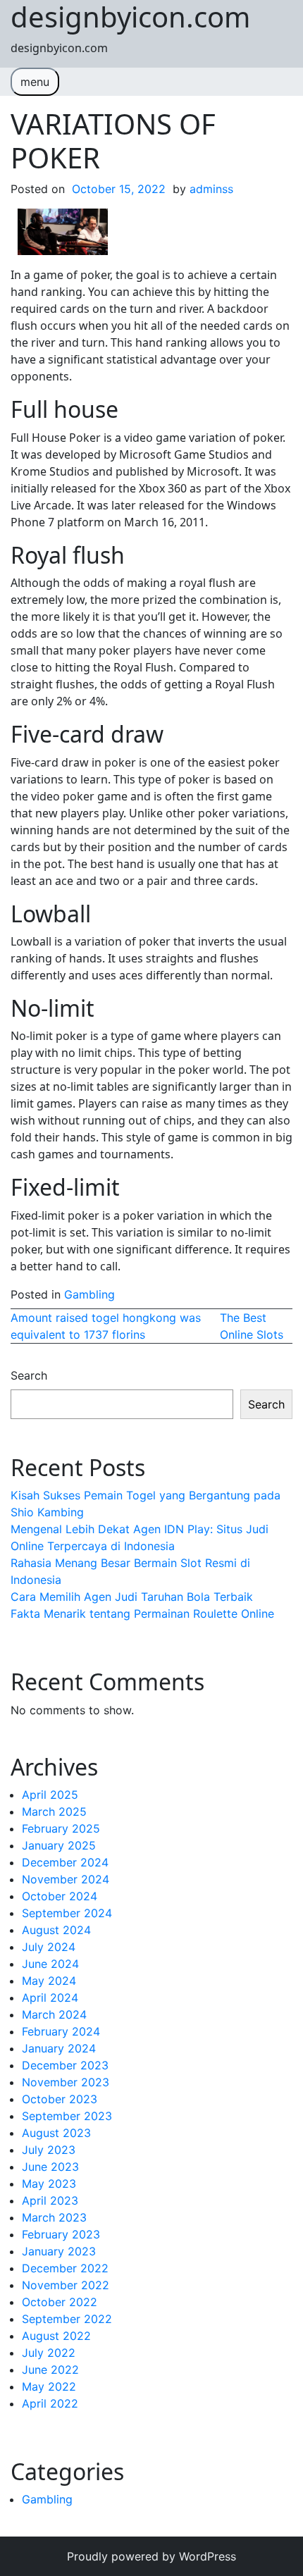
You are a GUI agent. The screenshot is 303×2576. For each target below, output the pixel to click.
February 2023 (61, 2234)
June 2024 (50, 1964)
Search (29, 1375)
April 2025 (50, 1795)
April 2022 (50, 2403)
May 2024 (49, 1981)
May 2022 (49, 2386)
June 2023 (50, 2167)
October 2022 (60, 2302)
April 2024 (50, 1998)
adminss (211, 189)
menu (35, 82)
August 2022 (56, 2336)
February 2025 (61, 1828)
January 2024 (59, 2048)
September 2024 (67, 1913)
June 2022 (50, 2370)
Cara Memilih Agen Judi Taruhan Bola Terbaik (132, 1597)
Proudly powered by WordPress (151, 2556)
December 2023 (65, 2065)
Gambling (89, 1294)
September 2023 (67, 2116)
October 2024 (60, 1896)
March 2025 (54, 1812)
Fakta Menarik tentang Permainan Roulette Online (142, 1614)
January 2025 (59, 1845)
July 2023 (49, 2150)
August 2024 (56, 1930)
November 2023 (66, 2082)
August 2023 (56, 2133)
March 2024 (54, 2014)
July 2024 (49, 1947)
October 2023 (60, 2099)
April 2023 (50, 2200)
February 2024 (61, 2031)
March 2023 (54, 2217)
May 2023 (49, 2184)
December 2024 (65, 1862)
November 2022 (66, 2285)
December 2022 (65, 2268)
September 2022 (67, 2319)
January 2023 (59, 2251)
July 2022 (49, 2353)
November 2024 (66, 1879)
